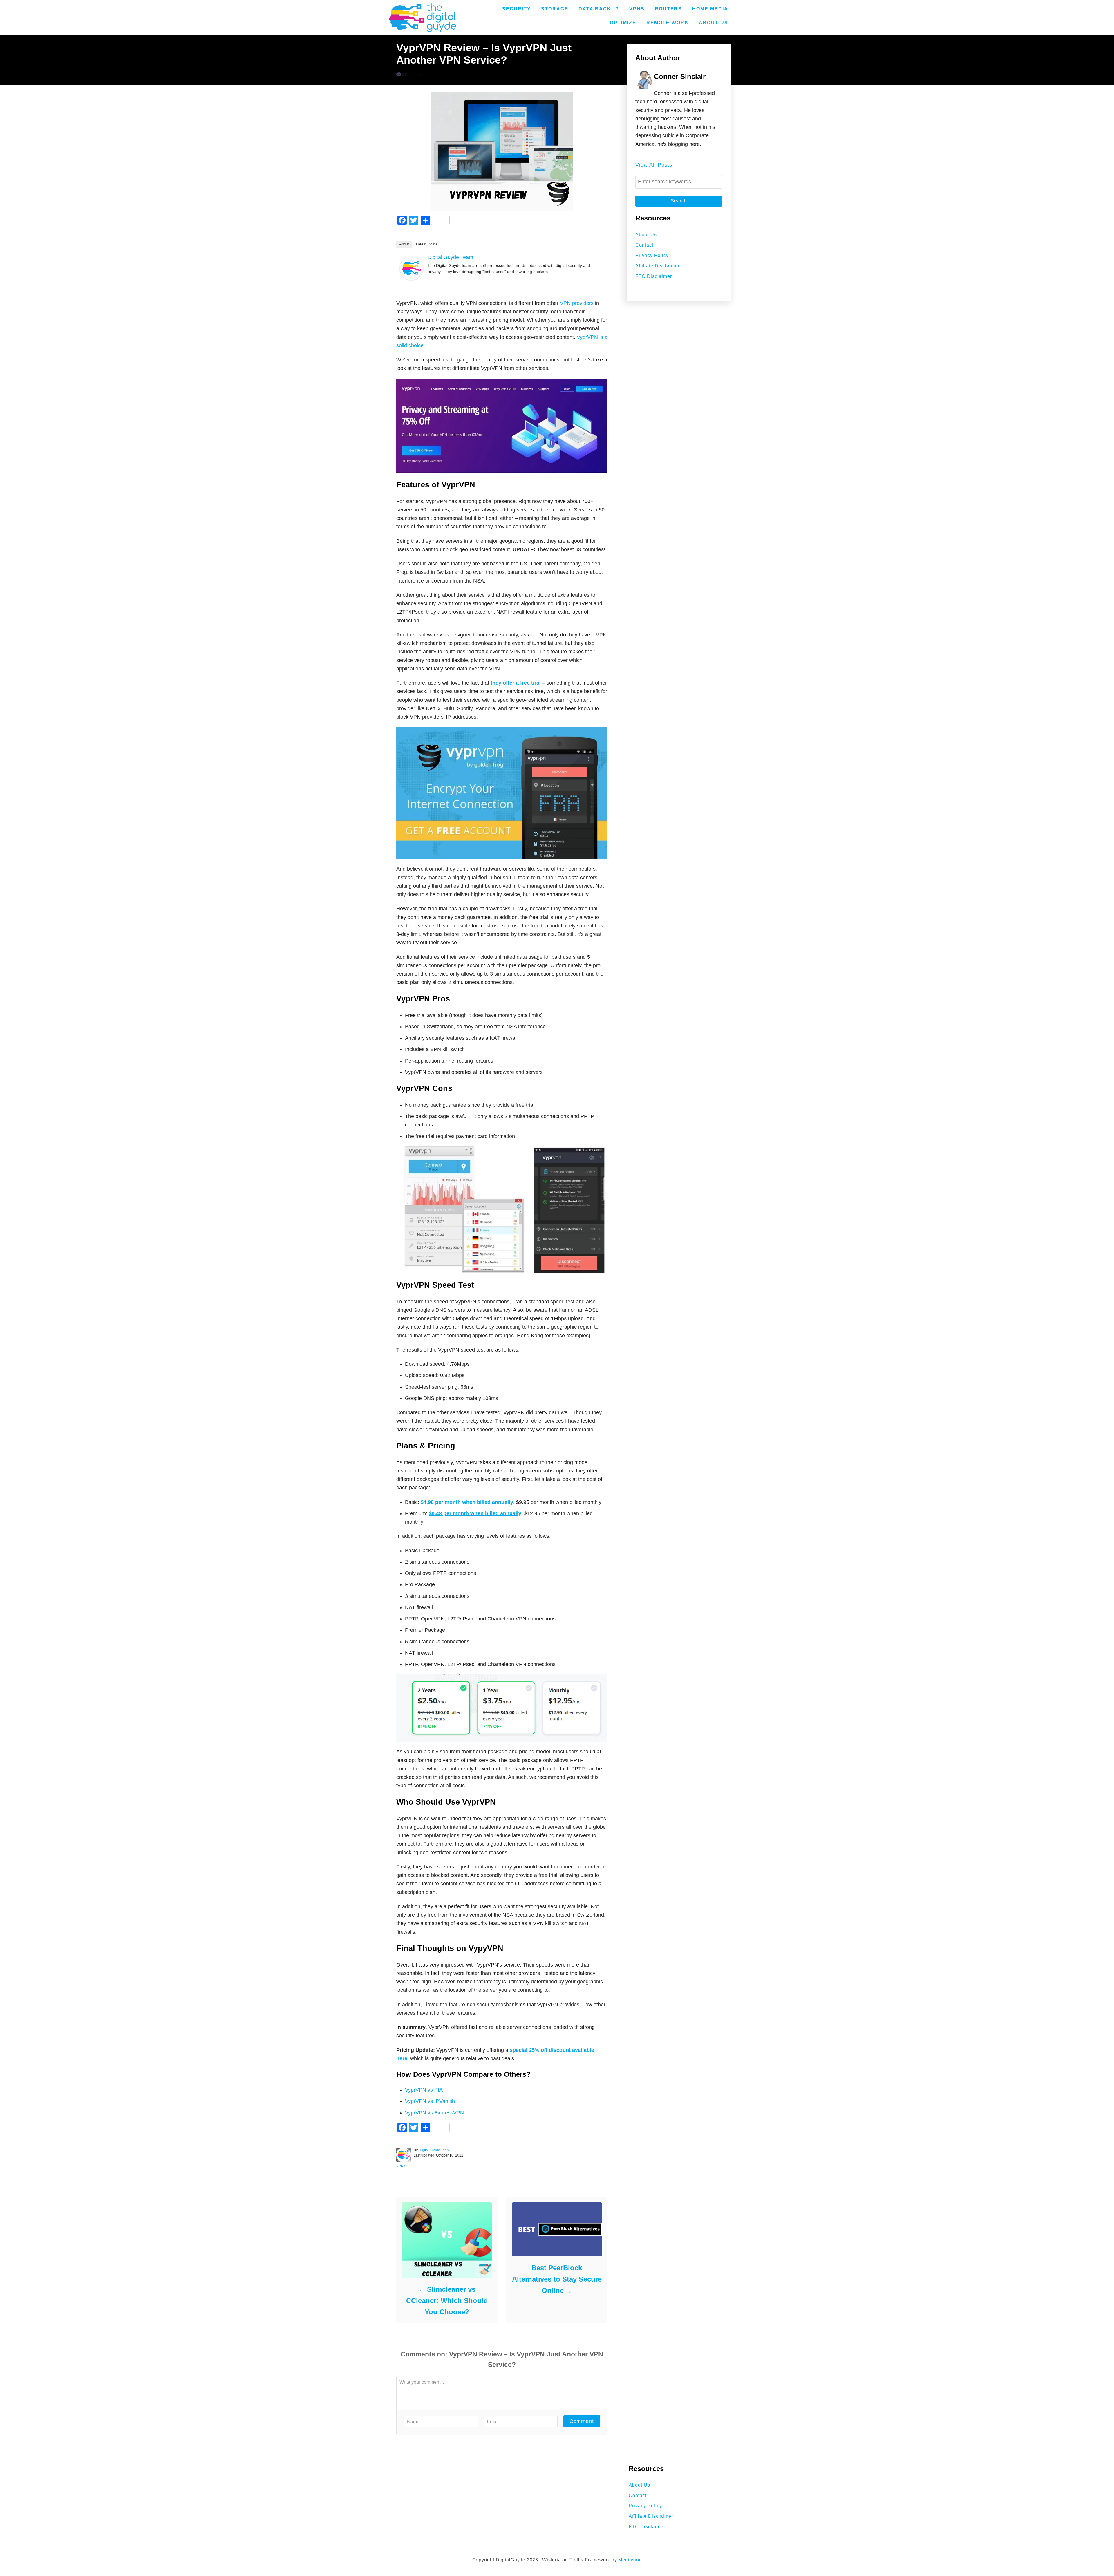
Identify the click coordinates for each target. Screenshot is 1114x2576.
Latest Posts (427, 244)
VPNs (401, 2166)
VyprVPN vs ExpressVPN (434, 2113)
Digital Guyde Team (450, 257)
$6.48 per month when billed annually (475, 1513)
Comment (582, 2421)
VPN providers (577, 303)
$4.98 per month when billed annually (467, 1502)
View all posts (654, 165)
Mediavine (630, 2560)
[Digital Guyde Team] (411, 278)
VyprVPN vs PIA (424, 2090)
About (404, 244)
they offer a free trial (516, 683)
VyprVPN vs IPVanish (430, 2101)
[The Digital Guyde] (423, 17)
